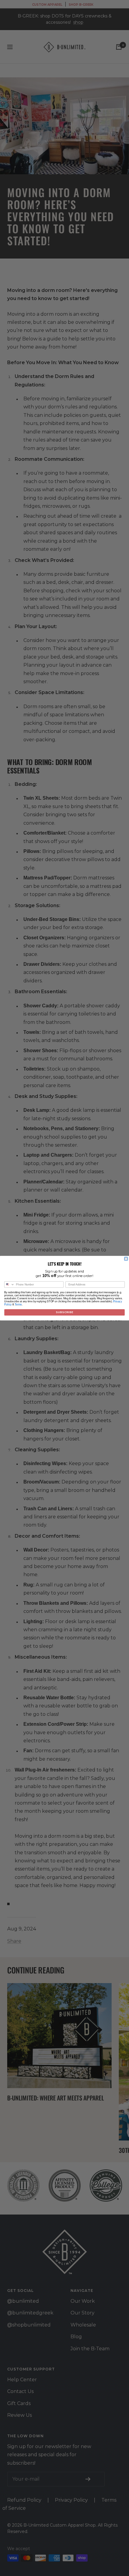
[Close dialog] (126, 1259)
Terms (18, 1304)
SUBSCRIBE (64, 1312)
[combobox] (9, 1284)
